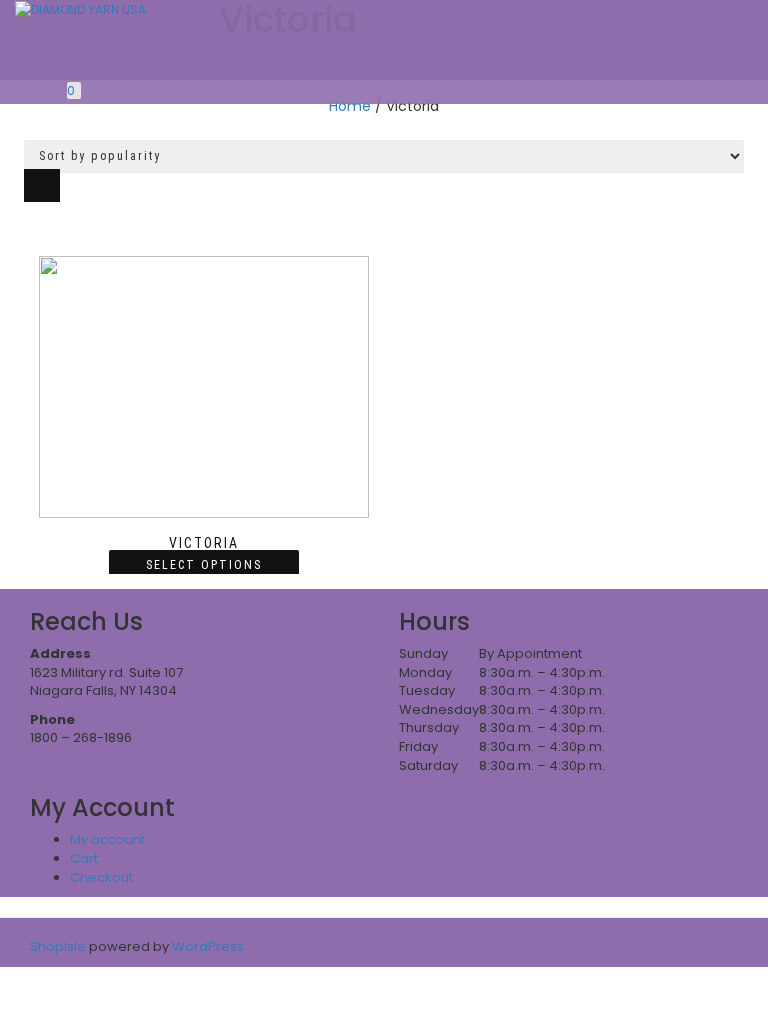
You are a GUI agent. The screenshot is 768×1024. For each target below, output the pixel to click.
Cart (84, 858)
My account (107, 839)
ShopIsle (59, 946)
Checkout (101, 877)
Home (350, 106)
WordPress (206, 946)
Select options (204, 565)
